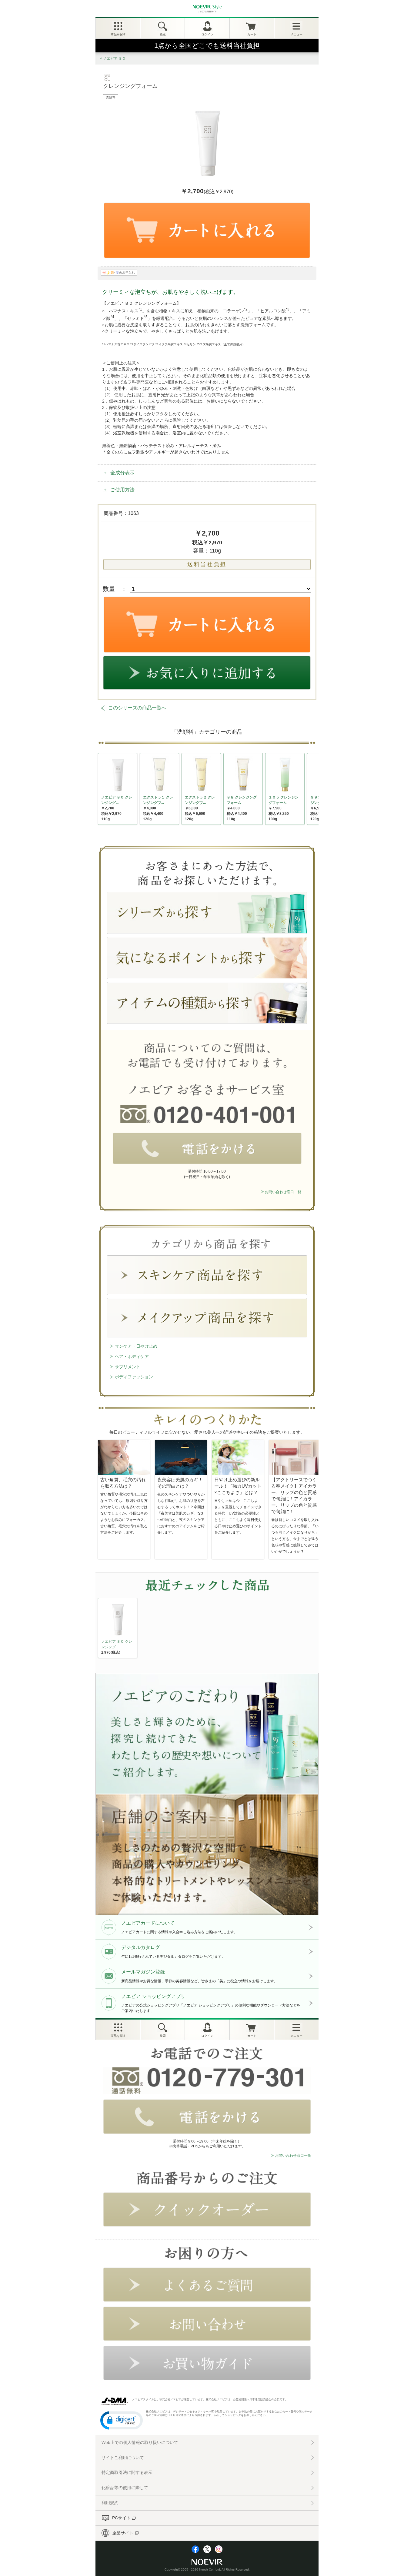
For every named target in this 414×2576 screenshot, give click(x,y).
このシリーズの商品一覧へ (137, 708)
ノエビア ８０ (114, 58)
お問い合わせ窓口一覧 (283, 1192)
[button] (122, 2420)
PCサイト (121, 2518)
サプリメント (128, 1367)
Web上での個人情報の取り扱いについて (140, 2442)
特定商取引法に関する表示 (127, 2472)
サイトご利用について (123, 2458)
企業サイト (123, 2533)
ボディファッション (134, 1377)
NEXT (103, 1630)
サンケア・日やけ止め (136, 1346)
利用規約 (110, 2503)
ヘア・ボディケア (132, 1356)
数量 (109, 589)
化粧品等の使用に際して (125, 2488)
